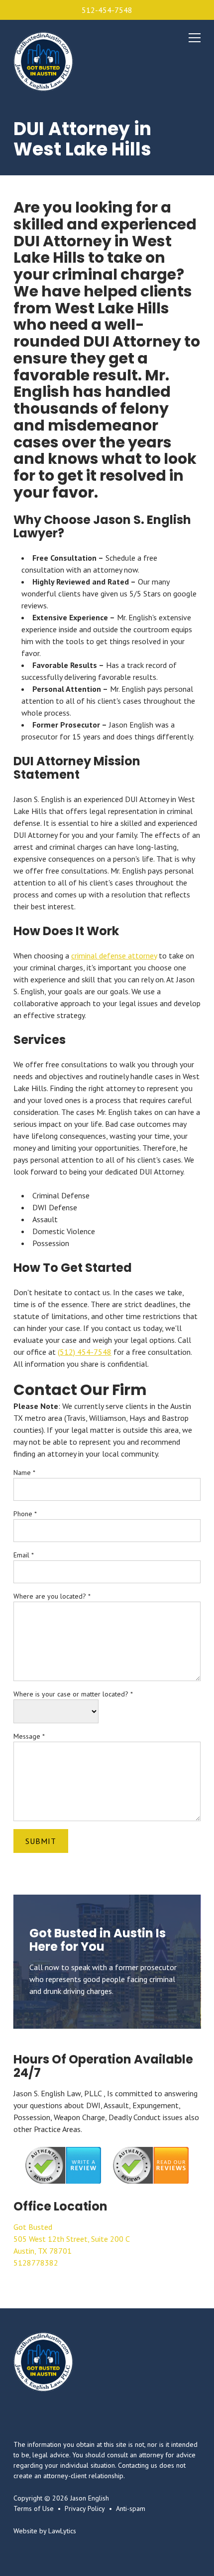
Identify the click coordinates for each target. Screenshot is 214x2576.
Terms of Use (34, 2508)
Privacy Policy (85, 2508)
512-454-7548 (107, 10)
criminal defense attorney (114, 956)
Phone (25, 1514)
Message (29, 1736)
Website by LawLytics (45, 2531)
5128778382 (36, 2263)
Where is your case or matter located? (73, 1694)
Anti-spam (131, 2508)
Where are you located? (52, 1596)
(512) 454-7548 (85, 1352)
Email (24, 1555)
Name (24, 1472)
